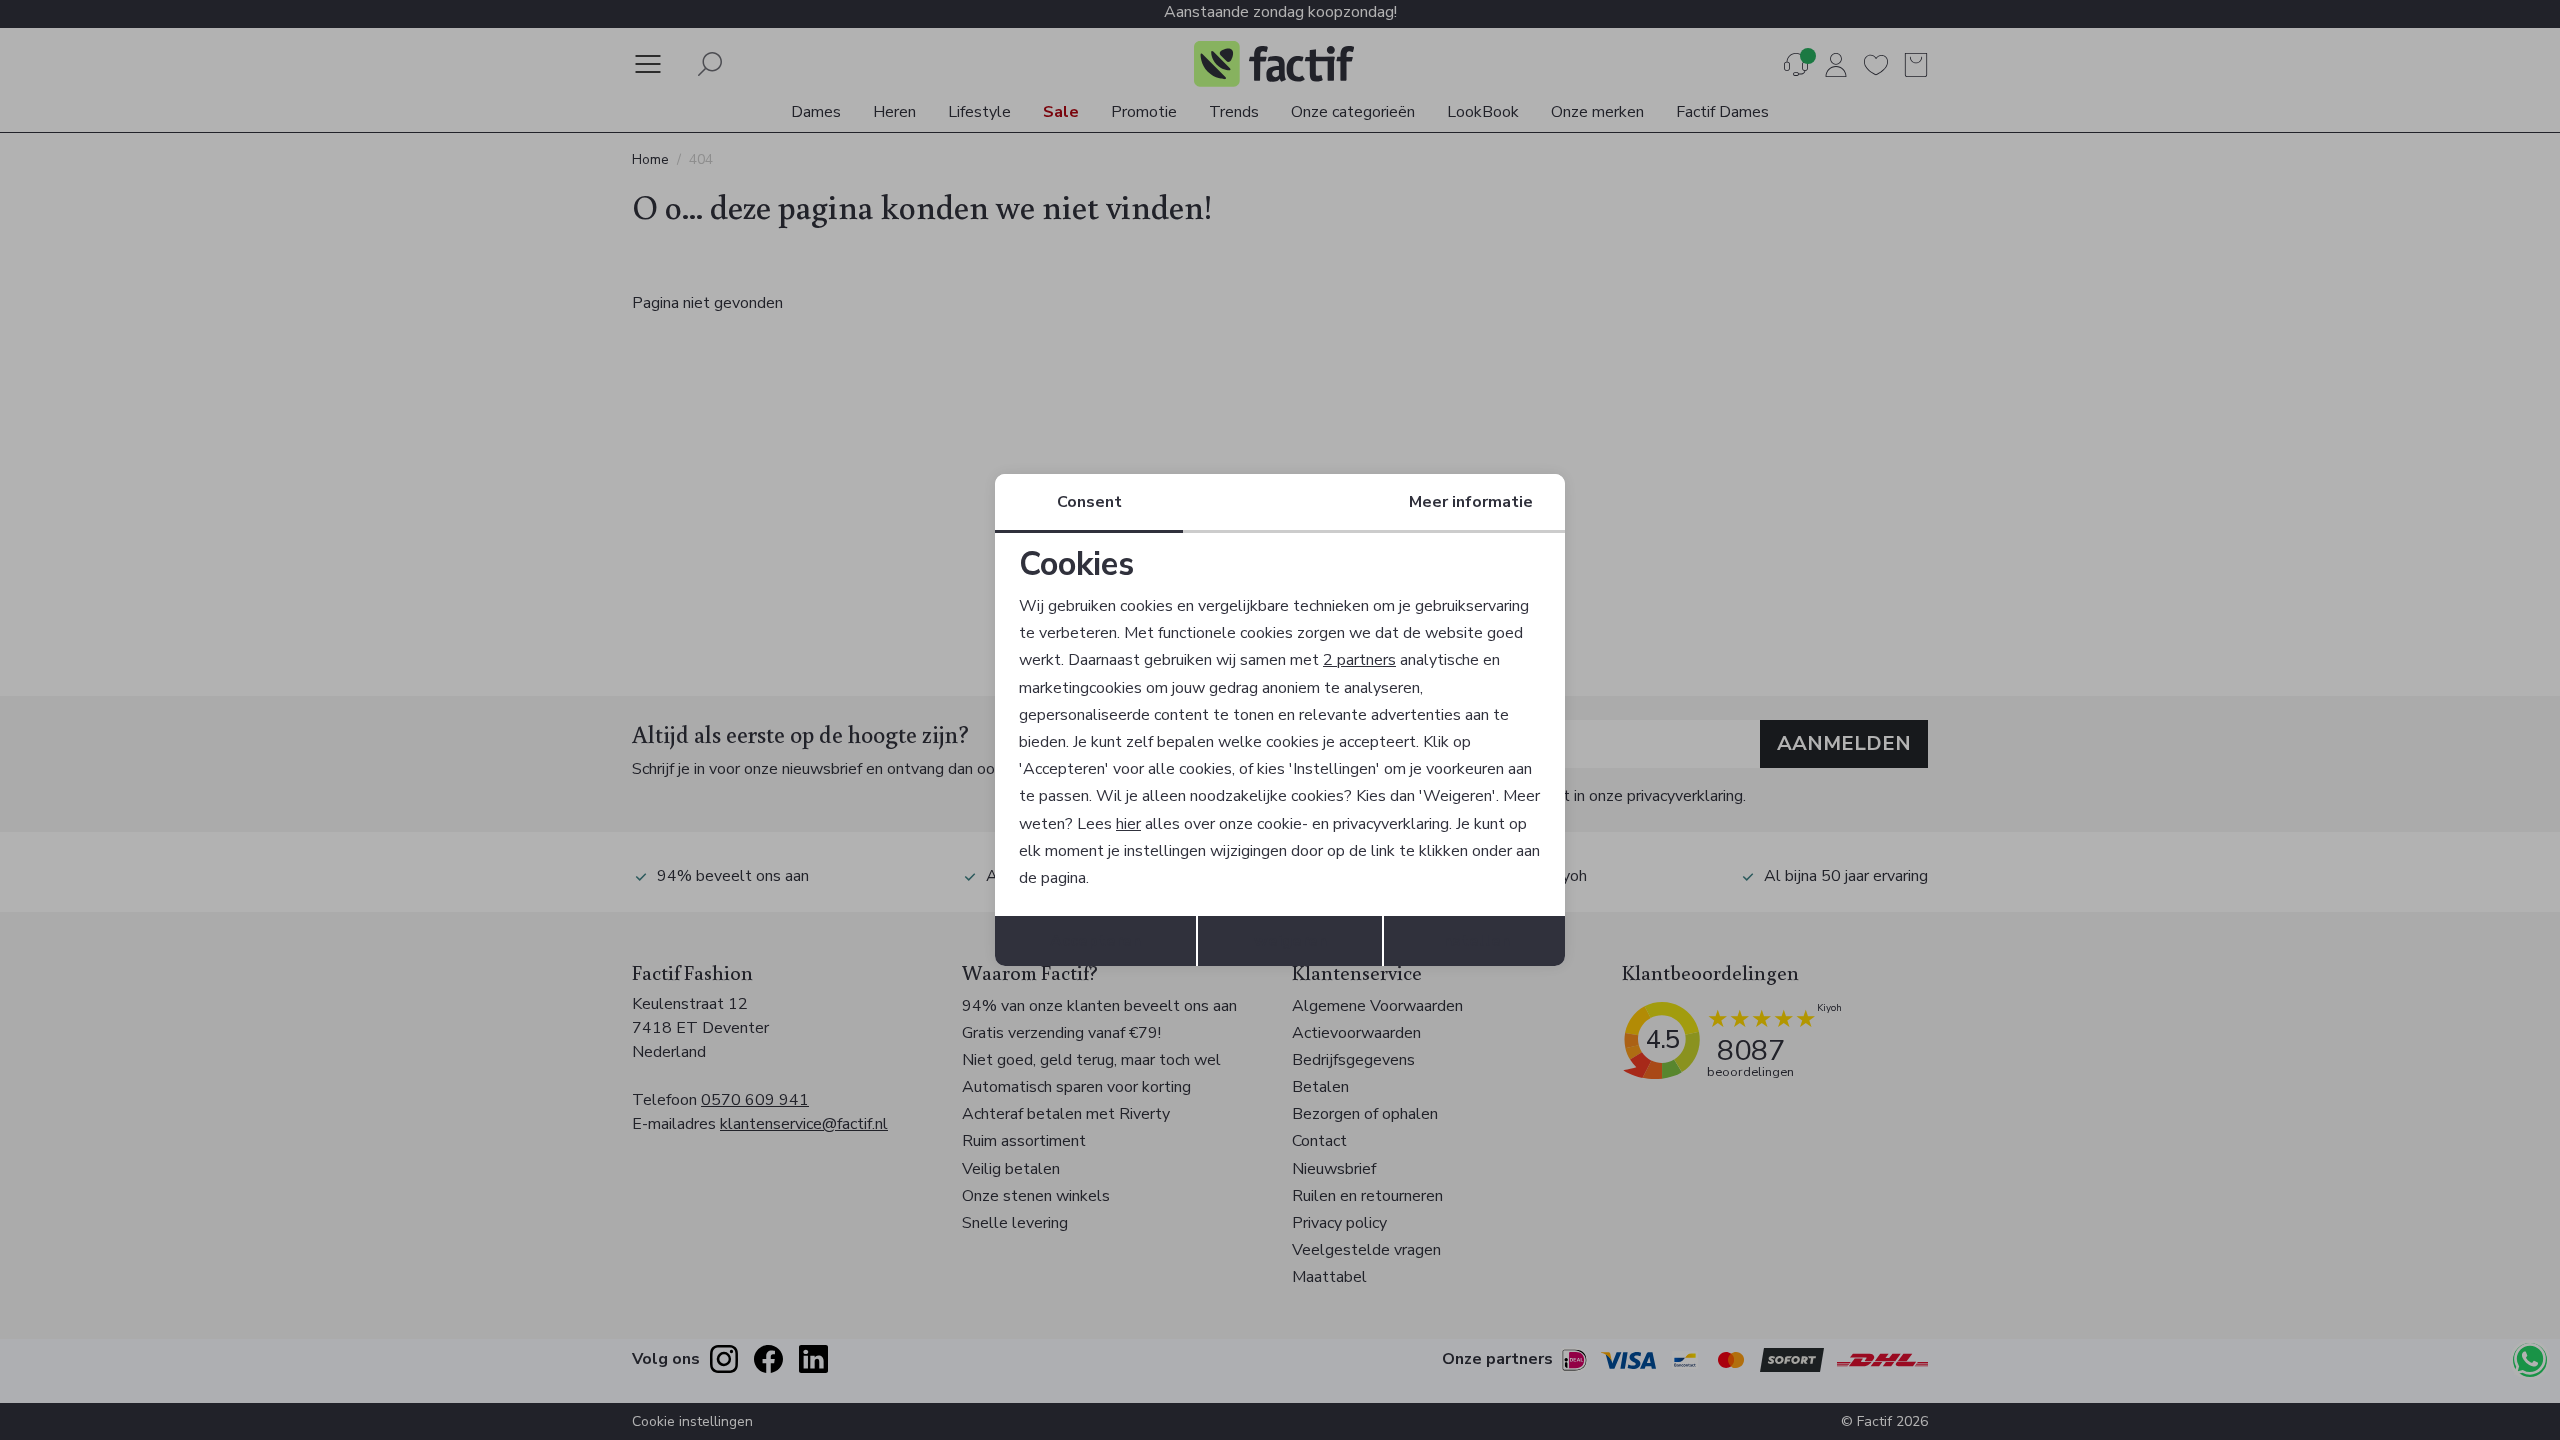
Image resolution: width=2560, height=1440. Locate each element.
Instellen (1474, 941)
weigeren (1290, 941)
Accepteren (1095, 941)
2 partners (1359, 660)
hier (1128, 824)
